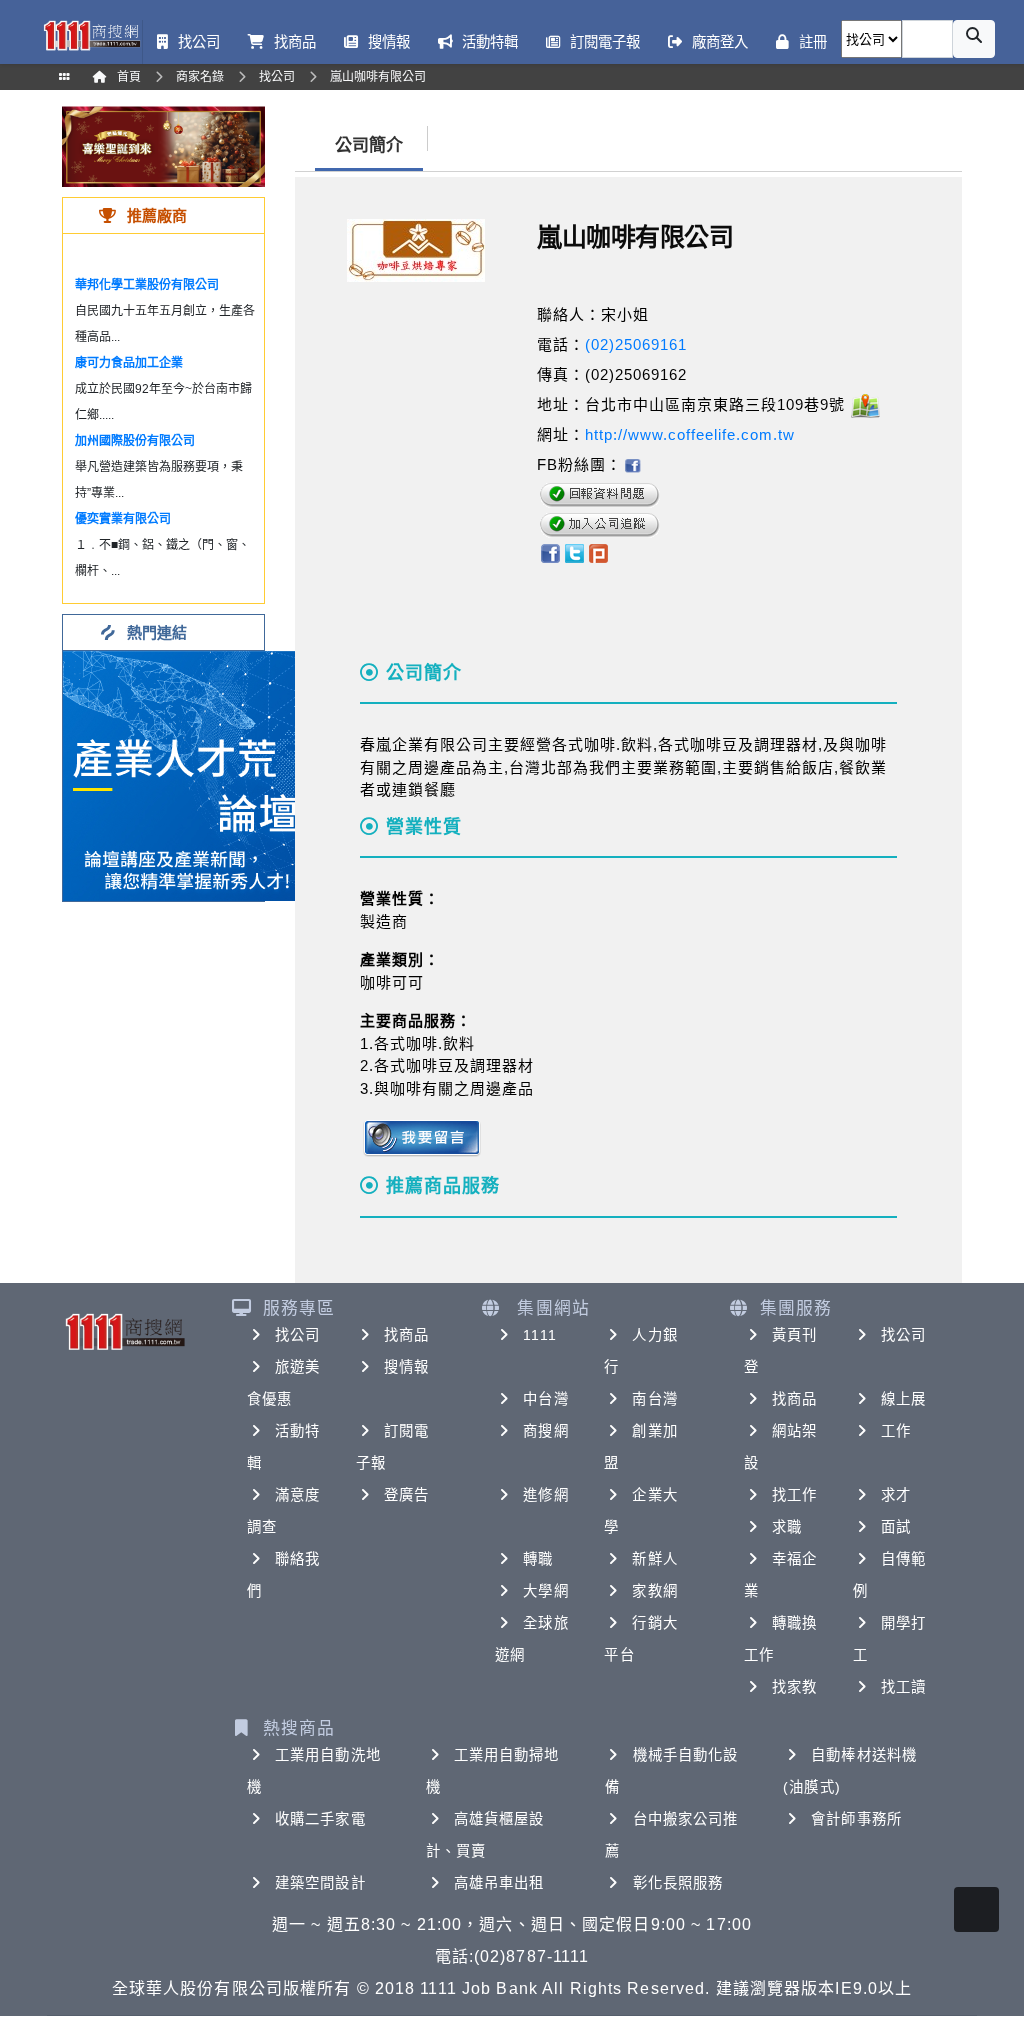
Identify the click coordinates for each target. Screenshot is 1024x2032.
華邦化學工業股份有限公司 (147, 285)
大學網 (545, 1591)
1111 (539, 1335)
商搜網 (545, 1431)
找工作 (794, 1495)
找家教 (794, 1687)
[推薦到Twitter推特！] (574, 551)
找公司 (297, 1335)
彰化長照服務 (678, 1883)
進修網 (545, 1495)
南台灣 (654, 1399)
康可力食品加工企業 (129, 363)
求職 (787, 1527)
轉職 (538, 1559)
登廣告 (406, 1495)
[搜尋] (974, 39)
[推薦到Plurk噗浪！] (599, 551)
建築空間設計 (320, 1883)
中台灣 (545, 1399)
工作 (896, 1431)
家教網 (654, 1591)
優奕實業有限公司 (123, 519)
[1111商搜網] (91, 34)
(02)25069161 (636, 344)
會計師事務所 (856, 1819)
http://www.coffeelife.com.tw (690, 434)
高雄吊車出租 (499, 1883)
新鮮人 (654, 1559)
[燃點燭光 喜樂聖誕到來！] (163, 145)
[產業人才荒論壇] (188, 774)
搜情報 (406, 1367)
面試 (896, 1527)
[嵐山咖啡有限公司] (632, 464)
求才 (896, 1495)
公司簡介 (369, 145)
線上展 (903, 1399)
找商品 (406, 1335)
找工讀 (903, 1687)
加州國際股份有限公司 (135, 441)
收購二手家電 (320, 1819)
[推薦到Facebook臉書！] (549, 551)
